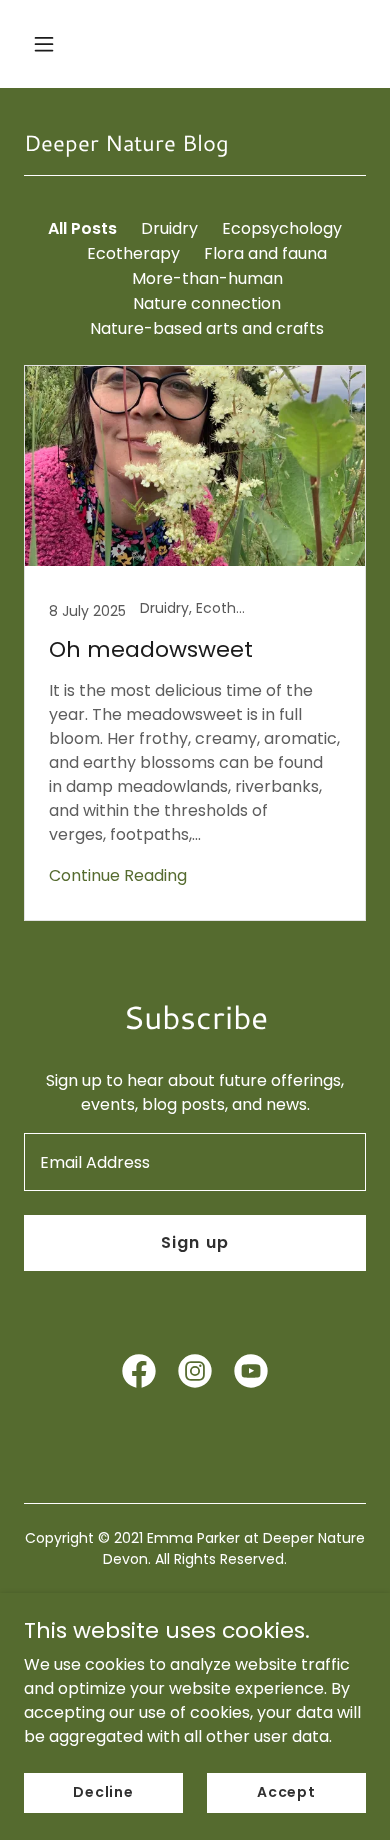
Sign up (194, 1242)
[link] (195, 643)
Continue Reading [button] (118, 875)
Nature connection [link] (207, 303)
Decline (103, 1792)
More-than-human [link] (207, 278)
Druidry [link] (169, 228)
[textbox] (195, 1162)
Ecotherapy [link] (133, 253)
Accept (286, 1792)
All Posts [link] (82, 228)
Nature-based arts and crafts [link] (207, 328)
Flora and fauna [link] (265, 253)
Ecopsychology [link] (282, 228)
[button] (63, 44)
